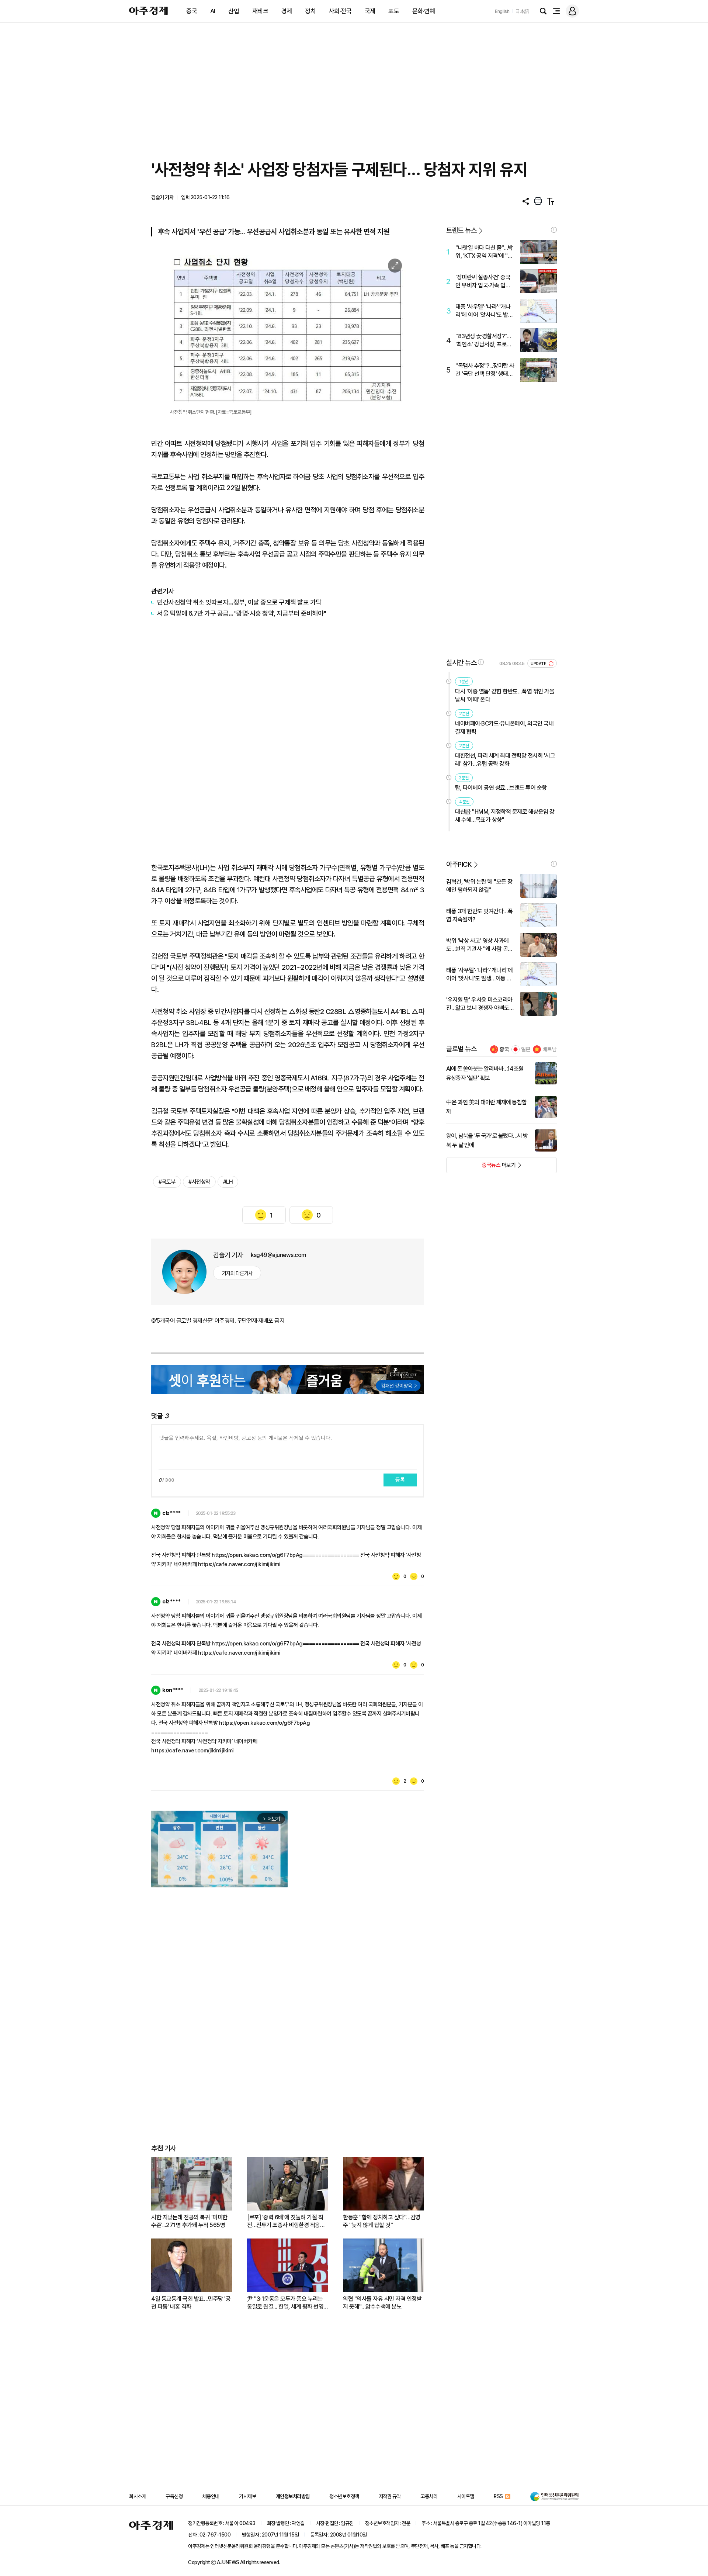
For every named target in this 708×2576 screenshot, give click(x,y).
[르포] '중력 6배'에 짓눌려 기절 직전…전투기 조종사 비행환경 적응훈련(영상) (286, 2221)
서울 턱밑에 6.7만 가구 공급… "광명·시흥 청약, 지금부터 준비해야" (242, 613)
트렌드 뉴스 (461, 230)
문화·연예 (424, 11)
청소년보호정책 (344, 2496)
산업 (234, 11)
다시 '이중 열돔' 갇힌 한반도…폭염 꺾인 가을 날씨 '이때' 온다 (505, 695)
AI (213, 11)
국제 (370, 11)
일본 (526, 1049)
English (502, 11)
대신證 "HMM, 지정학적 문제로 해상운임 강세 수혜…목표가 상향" (505, 816)
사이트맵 (466, 2496)
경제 (287, 11)
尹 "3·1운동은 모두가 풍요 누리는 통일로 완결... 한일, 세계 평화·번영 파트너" (285, 2303)
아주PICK (459, 864)
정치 (310, 11)
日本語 (522, 11)
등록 (400, 1480)
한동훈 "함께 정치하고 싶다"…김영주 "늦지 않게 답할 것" (382, 2221)
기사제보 (247, 2496)
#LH (228, 1182)
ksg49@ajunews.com (279, 1255)
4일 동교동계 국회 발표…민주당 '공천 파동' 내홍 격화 (191, 2303)
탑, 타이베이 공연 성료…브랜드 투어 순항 (501, 788)
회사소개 (138, 2496)
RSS (498, 2496)
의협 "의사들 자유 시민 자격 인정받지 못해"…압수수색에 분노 (382, 2303)
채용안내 (211, 2496)
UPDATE (539, 664)
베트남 (550, 1049)
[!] (554, 230)
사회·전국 (340, 11)
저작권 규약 (390, 2496)
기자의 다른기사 (237, 1273)
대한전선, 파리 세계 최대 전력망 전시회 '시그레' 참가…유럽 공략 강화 (505, 760)
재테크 (260, 11)
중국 (192, 11)
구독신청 (174, 2496)
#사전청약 (199, 1182)
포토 (394, 11)
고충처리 (429, 2496)
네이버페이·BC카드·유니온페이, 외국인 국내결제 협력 (504, 728)
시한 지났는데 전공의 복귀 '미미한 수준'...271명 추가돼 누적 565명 (189, 2221)
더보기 (481, 1167)
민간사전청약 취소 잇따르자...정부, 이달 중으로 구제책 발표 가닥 (239, 602)
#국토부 (167, 1182)
